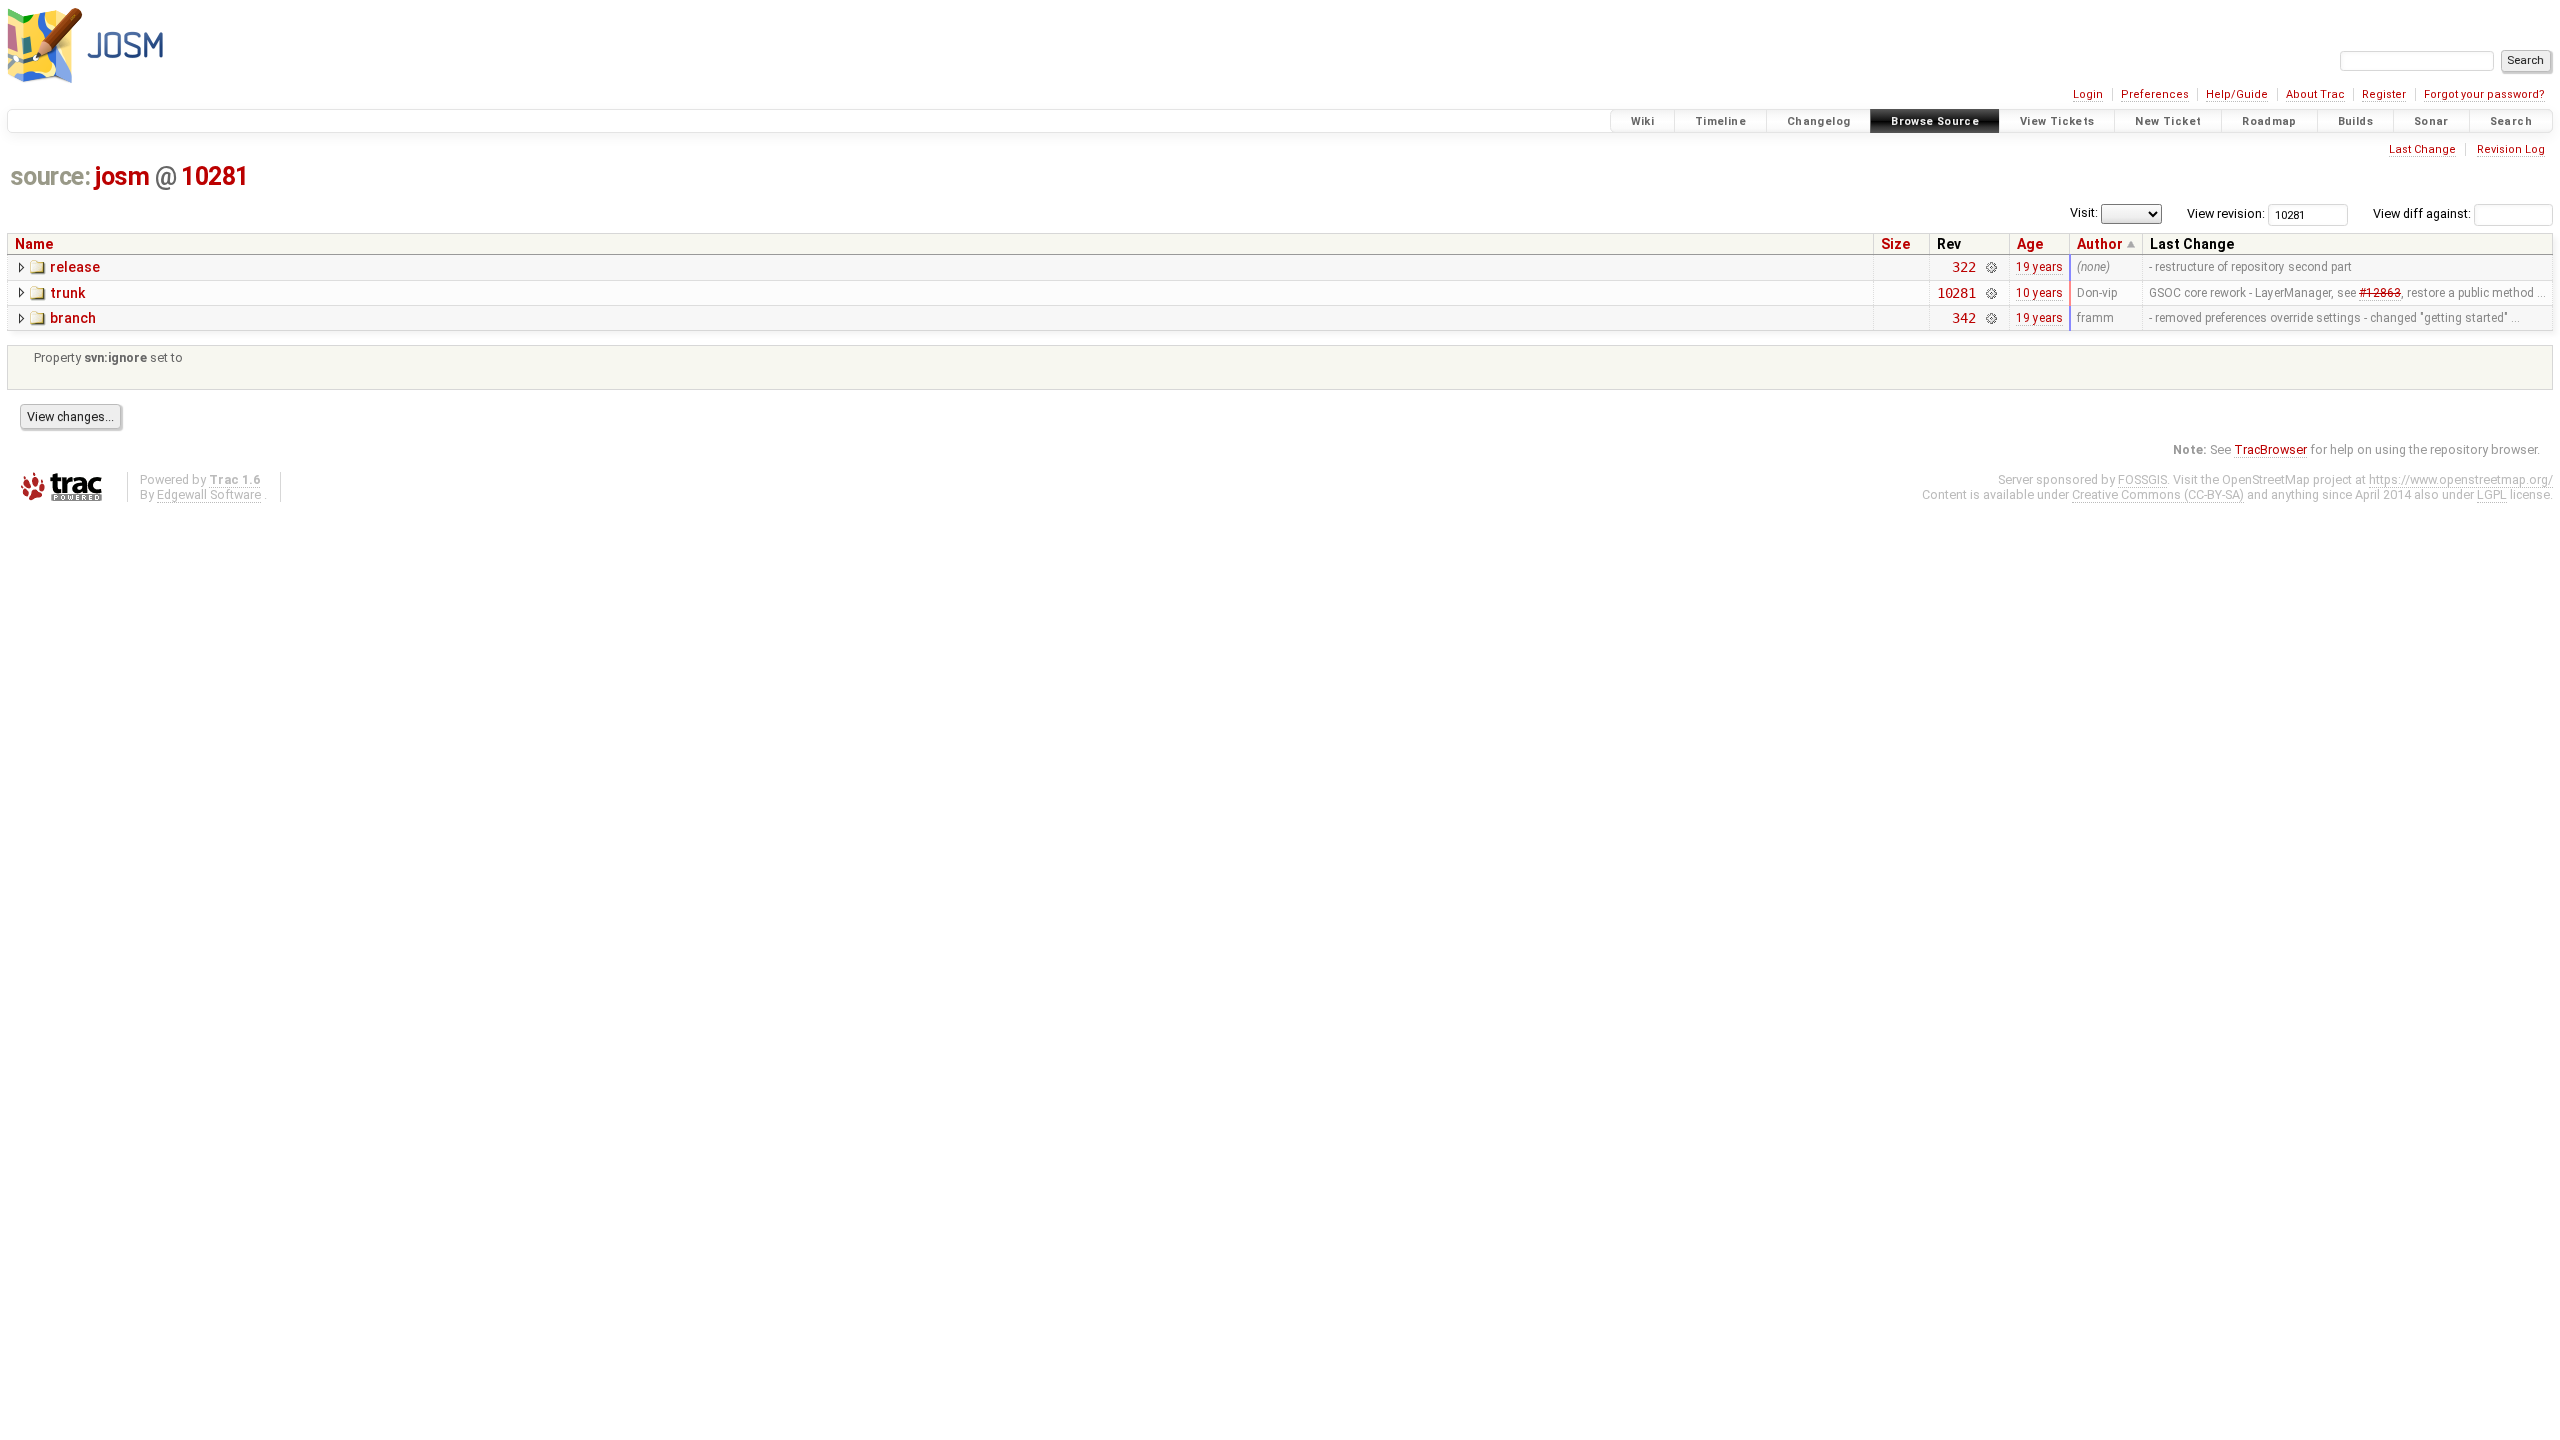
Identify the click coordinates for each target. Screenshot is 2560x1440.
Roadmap (2269, 121)
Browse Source (1935, 121)
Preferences (2155, 94)
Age (2030, 244)
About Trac (2315, 94)
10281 (215, 176)
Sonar (2431, 121)
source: (50, 176)
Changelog (1818, 121)
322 (1964, 267)
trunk (67, 293)
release (75, 267)
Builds (2355, 121)
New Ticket (2168, 121)
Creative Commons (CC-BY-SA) (2158, 494)
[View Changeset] (1990, 267)
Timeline (1720, 121)
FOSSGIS (2142, 479)
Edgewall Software (209, 494)
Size (1895, 244)
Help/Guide (2237, 94)
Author (2100, 244)
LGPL (2492, 494)
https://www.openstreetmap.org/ (2461, 479)
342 (1964, 318)
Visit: (2084, 212)
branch (73, 318)
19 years (2039, 267)
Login (2088, 94)
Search (2511, 121)
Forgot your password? (2484, 94)
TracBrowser (2270, 449)
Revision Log (2511, 149)
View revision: (2226, 213)
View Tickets (2057, 121)
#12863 (2380, 293)
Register (2384, 94)
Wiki (1643, 121)
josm (122, 176)
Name (34, 244)
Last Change (2422, 149)
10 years (2039, 293)
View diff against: (2423, 213)
